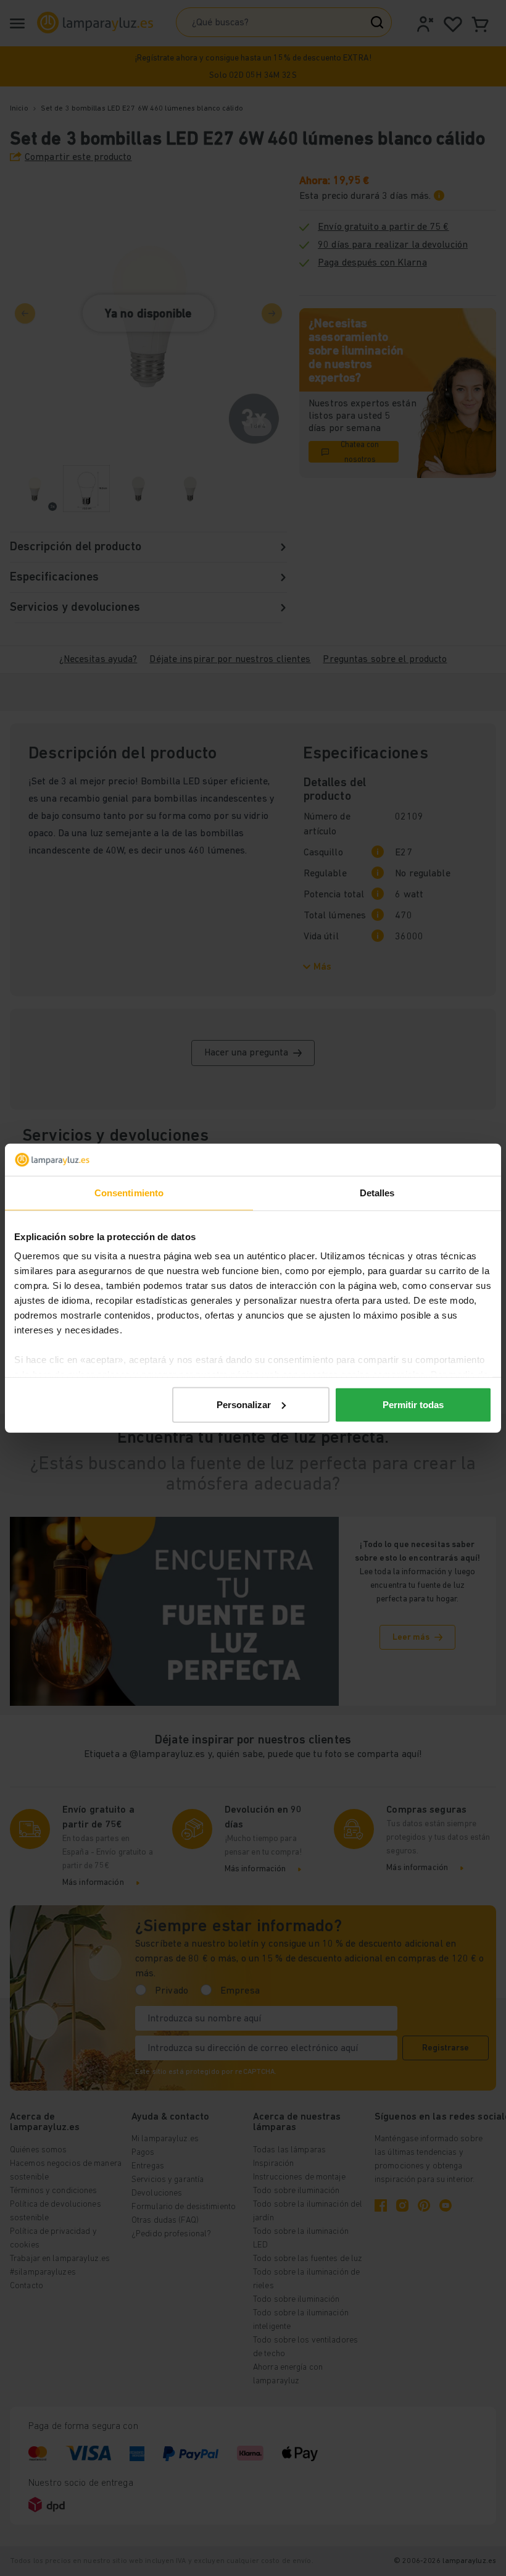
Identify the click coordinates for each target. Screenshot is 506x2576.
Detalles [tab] (377, 1193)
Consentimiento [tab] (129, 1193)
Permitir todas (413, 1405)
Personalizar (244, 1405)
